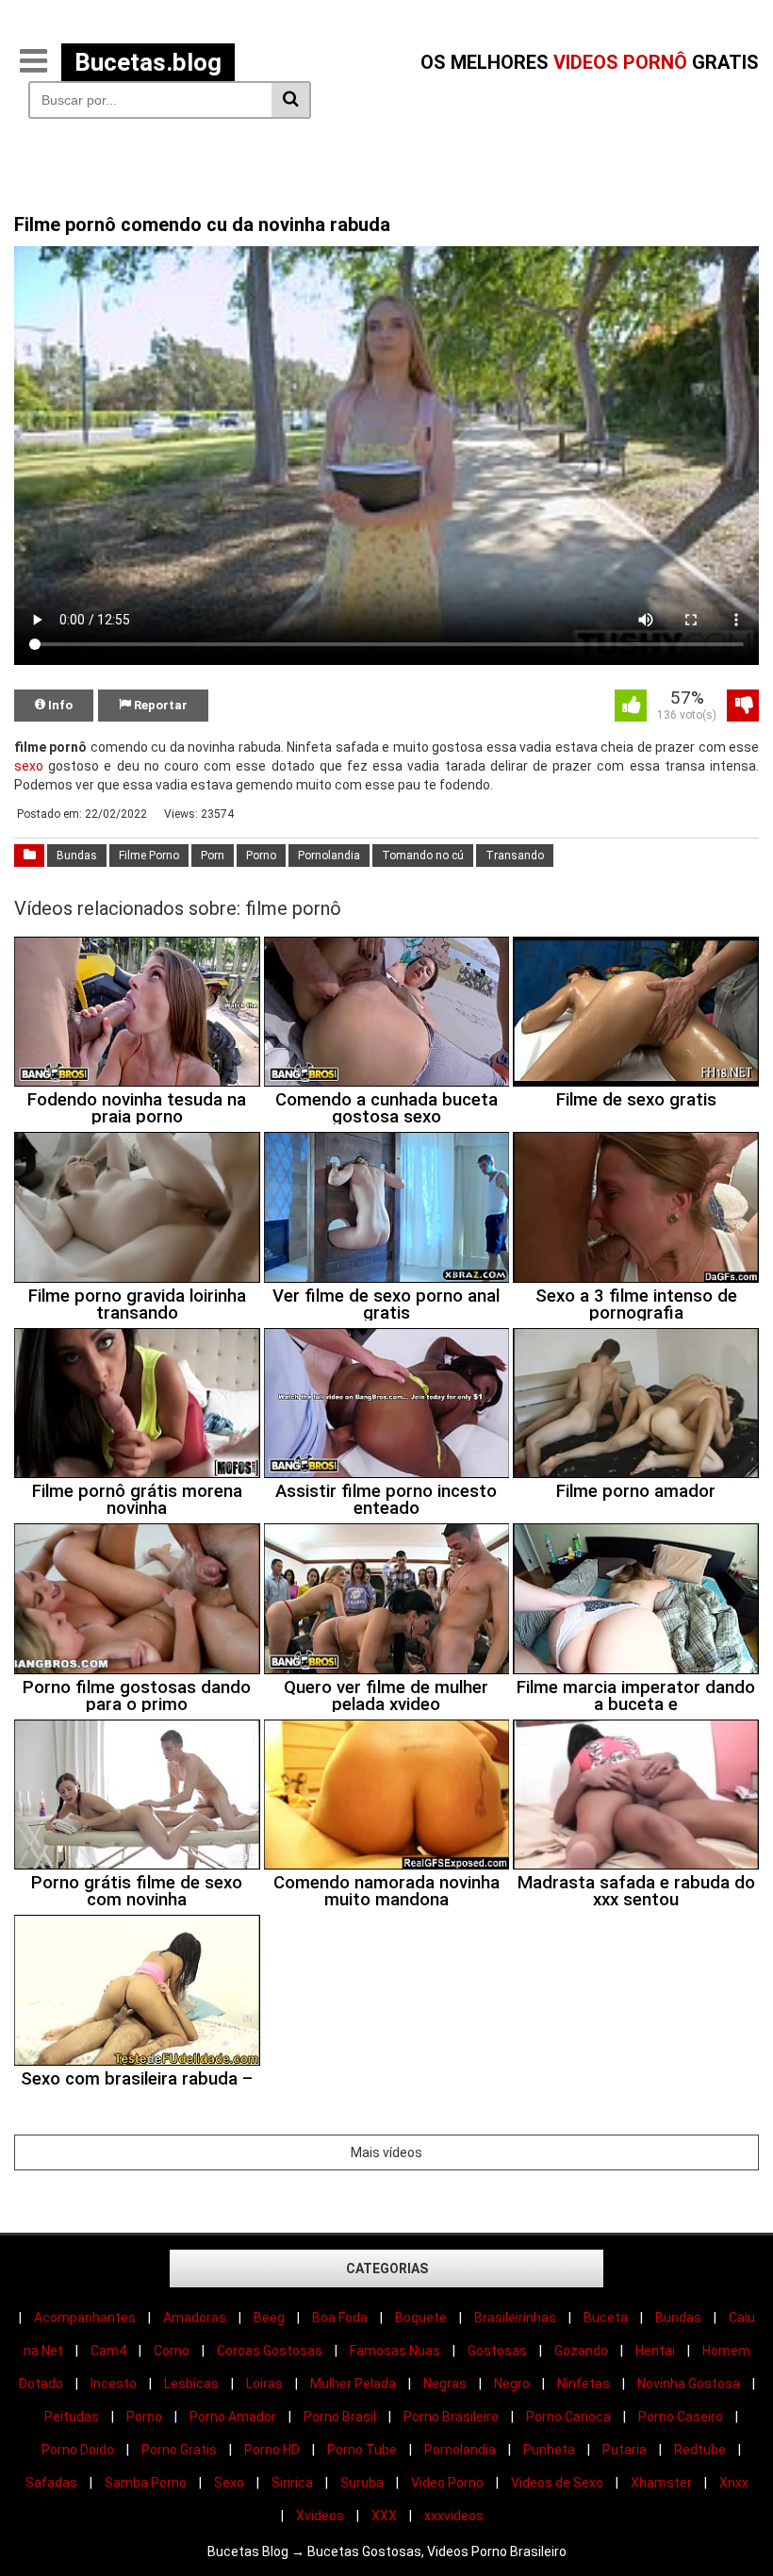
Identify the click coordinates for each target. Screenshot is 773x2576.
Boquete (421, 2318)
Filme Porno (149, 856)
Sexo (229, 2483)
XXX (384, 2516)
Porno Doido (78, 2450)
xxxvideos (454, 2516)
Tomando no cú (423, 856)
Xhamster (661, 2483)
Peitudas (72, 2417)
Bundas (77, 856)
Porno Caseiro (681, 2417)
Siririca (292, 2483)
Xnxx (734, 2483)
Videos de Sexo (557, 2483)
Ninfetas (584, 2384)
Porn (213, 856)
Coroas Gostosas (270, 2351)
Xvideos (320, 2516)
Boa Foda (340, 2318)
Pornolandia (329, 856)
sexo (29, 766)
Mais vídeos (386, 2152)
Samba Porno (146, 2483)
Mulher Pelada (353, 2384)
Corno (172, 2351)
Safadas (51, 2483)
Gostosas (497, 2351)
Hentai (655, 2351)
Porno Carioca (568, 2417)
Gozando (581, 2351)
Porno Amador (233, 2417)
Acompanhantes (85, 2318)
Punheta (549, 2450)
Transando (515, 856)
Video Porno (447, 2483)
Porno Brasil (340, 2417)
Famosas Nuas (395, 2351)
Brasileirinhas (515, 2318)
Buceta (606, 2318)
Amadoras (195, 2318)
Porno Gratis (179, 2450)
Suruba (362, 2483)
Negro (512, 2384)
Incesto (114, 2384)
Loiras (264, 2384)
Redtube (700, 2450)
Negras (445, 2384)
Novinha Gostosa (689, 2384)
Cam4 (108, 2351)
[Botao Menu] (33, 62)
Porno (261, 856)
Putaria (625, 2450)
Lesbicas (191, 2384)
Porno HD (272, 2450)
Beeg (269, 2318)
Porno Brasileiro (451, 2417)
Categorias (387, 2269)
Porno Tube (362, 2450)
